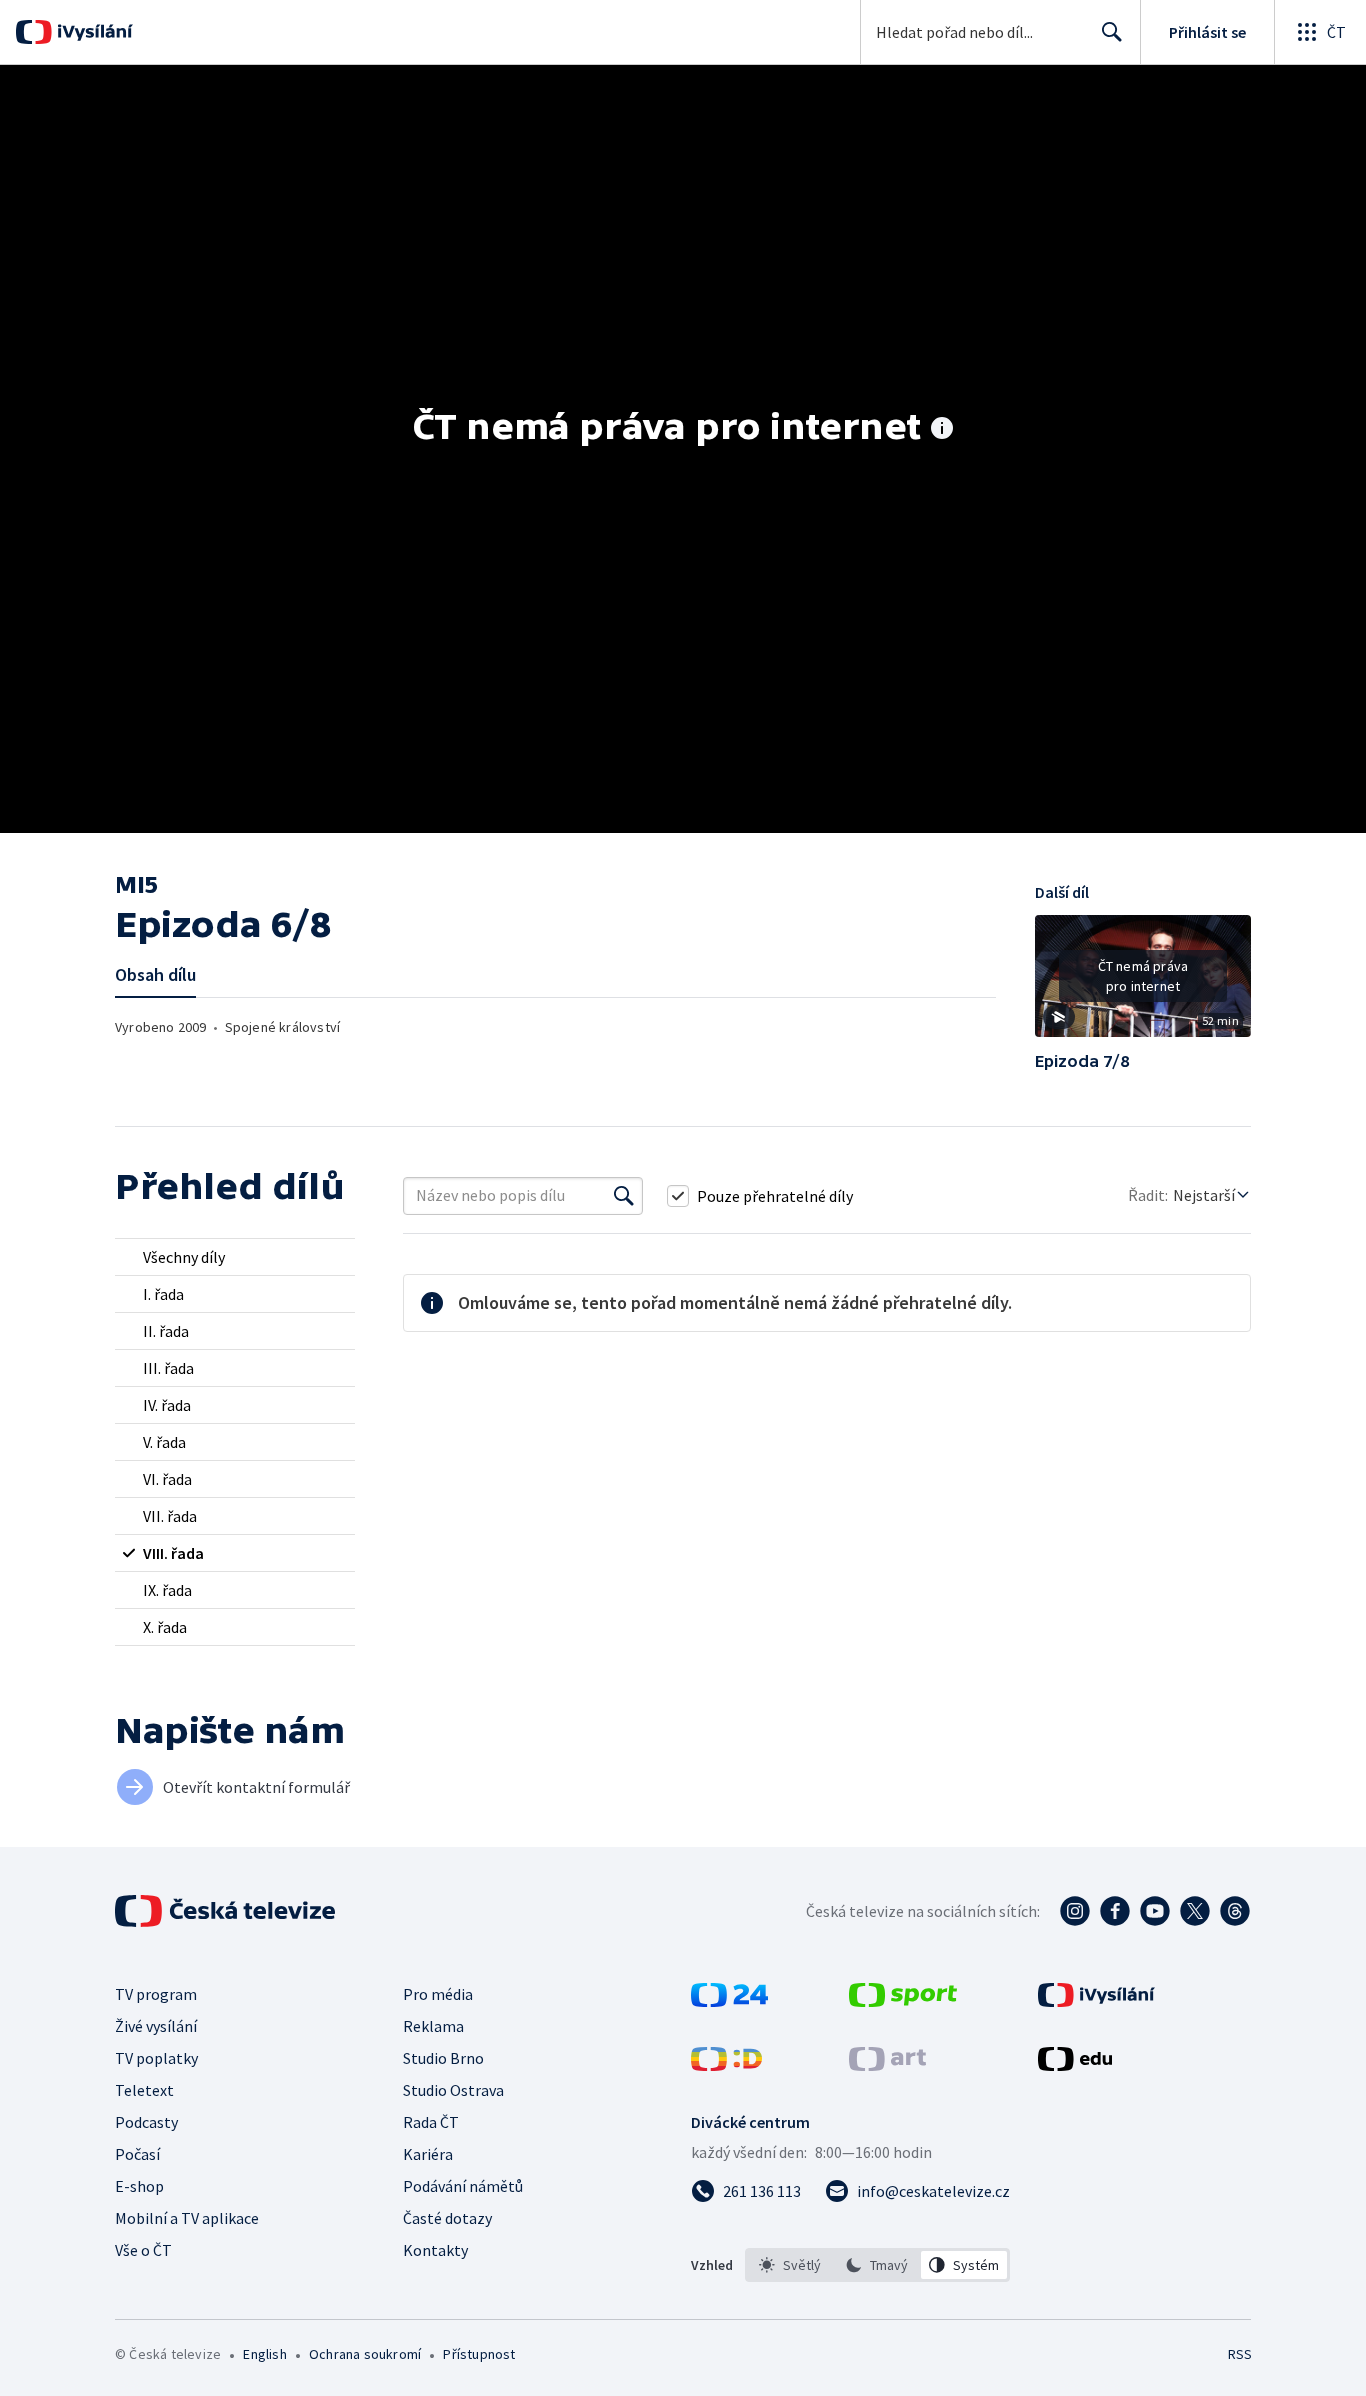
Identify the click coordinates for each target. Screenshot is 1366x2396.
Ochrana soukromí (365, 2354)
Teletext (144, 2090)
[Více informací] (942, 430)
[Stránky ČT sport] (903, 2001)
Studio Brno (443, 2058)
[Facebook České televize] (1115, 1911)
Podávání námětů (463, 2186)
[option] (790, 2265)
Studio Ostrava (453, 2090)
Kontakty (435, 2250)
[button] (1143, 983)
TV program (156, 1994)
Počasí (137, 2154)
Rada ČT (431, 2122)
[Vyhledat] (624, 1196)
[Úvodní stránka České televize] (227, 1911)
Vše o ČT (143, 2250)
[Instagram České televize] (1075, 1911)
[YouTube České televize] (1155, 1911)
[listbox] (877, 2265)
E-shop (139, 2186)
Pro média (438, 1994)
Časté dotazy (447, 2218)
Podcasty (146, 2122)
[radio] (235, 1257)
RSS (1240, 2354)
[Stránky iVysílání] (1096, 2001)
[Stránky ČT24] (729, 2001)
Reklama (433, 2026)
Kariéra (428, 2154)
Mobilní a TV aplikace (187, 2218)
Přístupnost (479, 2354)
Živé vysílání (156, 2026)
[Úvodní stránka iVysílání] (92, 32)
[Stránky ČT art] (887, 2065)
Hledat (1112, 32)
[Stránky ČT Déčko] (726, 2065)
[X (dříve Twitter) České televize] (1195, 1911)
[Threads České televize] (1235, 1911)
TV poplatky (156, 2058)
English (264, 2354)
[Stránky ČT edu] (1075, 2065)
